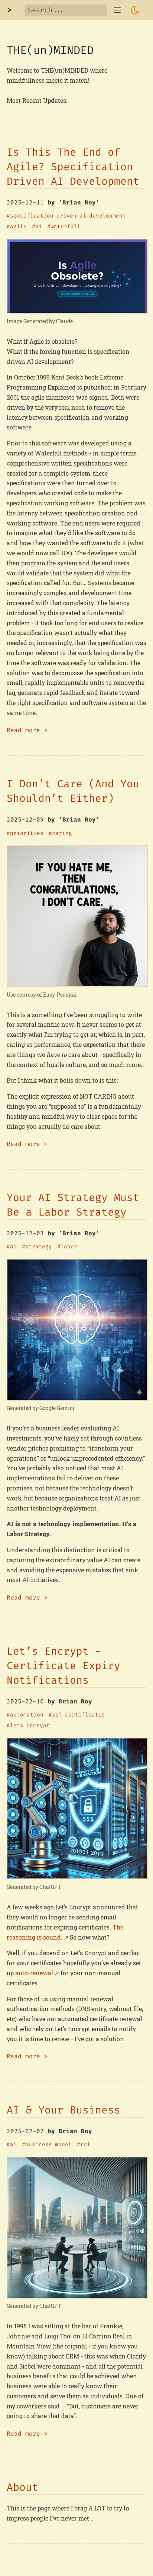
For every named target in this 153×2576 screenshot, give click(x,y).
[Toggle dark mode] (135, 10)
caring (62, 833)
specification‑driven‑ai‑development (68, 216)
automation (27, 1715)
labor (69, 1247)
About (22, 2487)
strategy (39, 1247)
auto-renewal (34, 1973)
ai (39, 227)
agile (18, 227)
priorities (27, 833)
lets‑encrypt (30, 1726)
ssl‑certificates (79, 1715)
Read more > (27, 730)
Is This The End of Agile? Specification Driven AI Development (73, 167)
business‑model (48, 2145)
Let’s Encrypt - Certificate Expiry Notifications (64, 1666)
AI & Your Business (64, 2110)
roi (85, 2145)
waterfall (66, 227)
